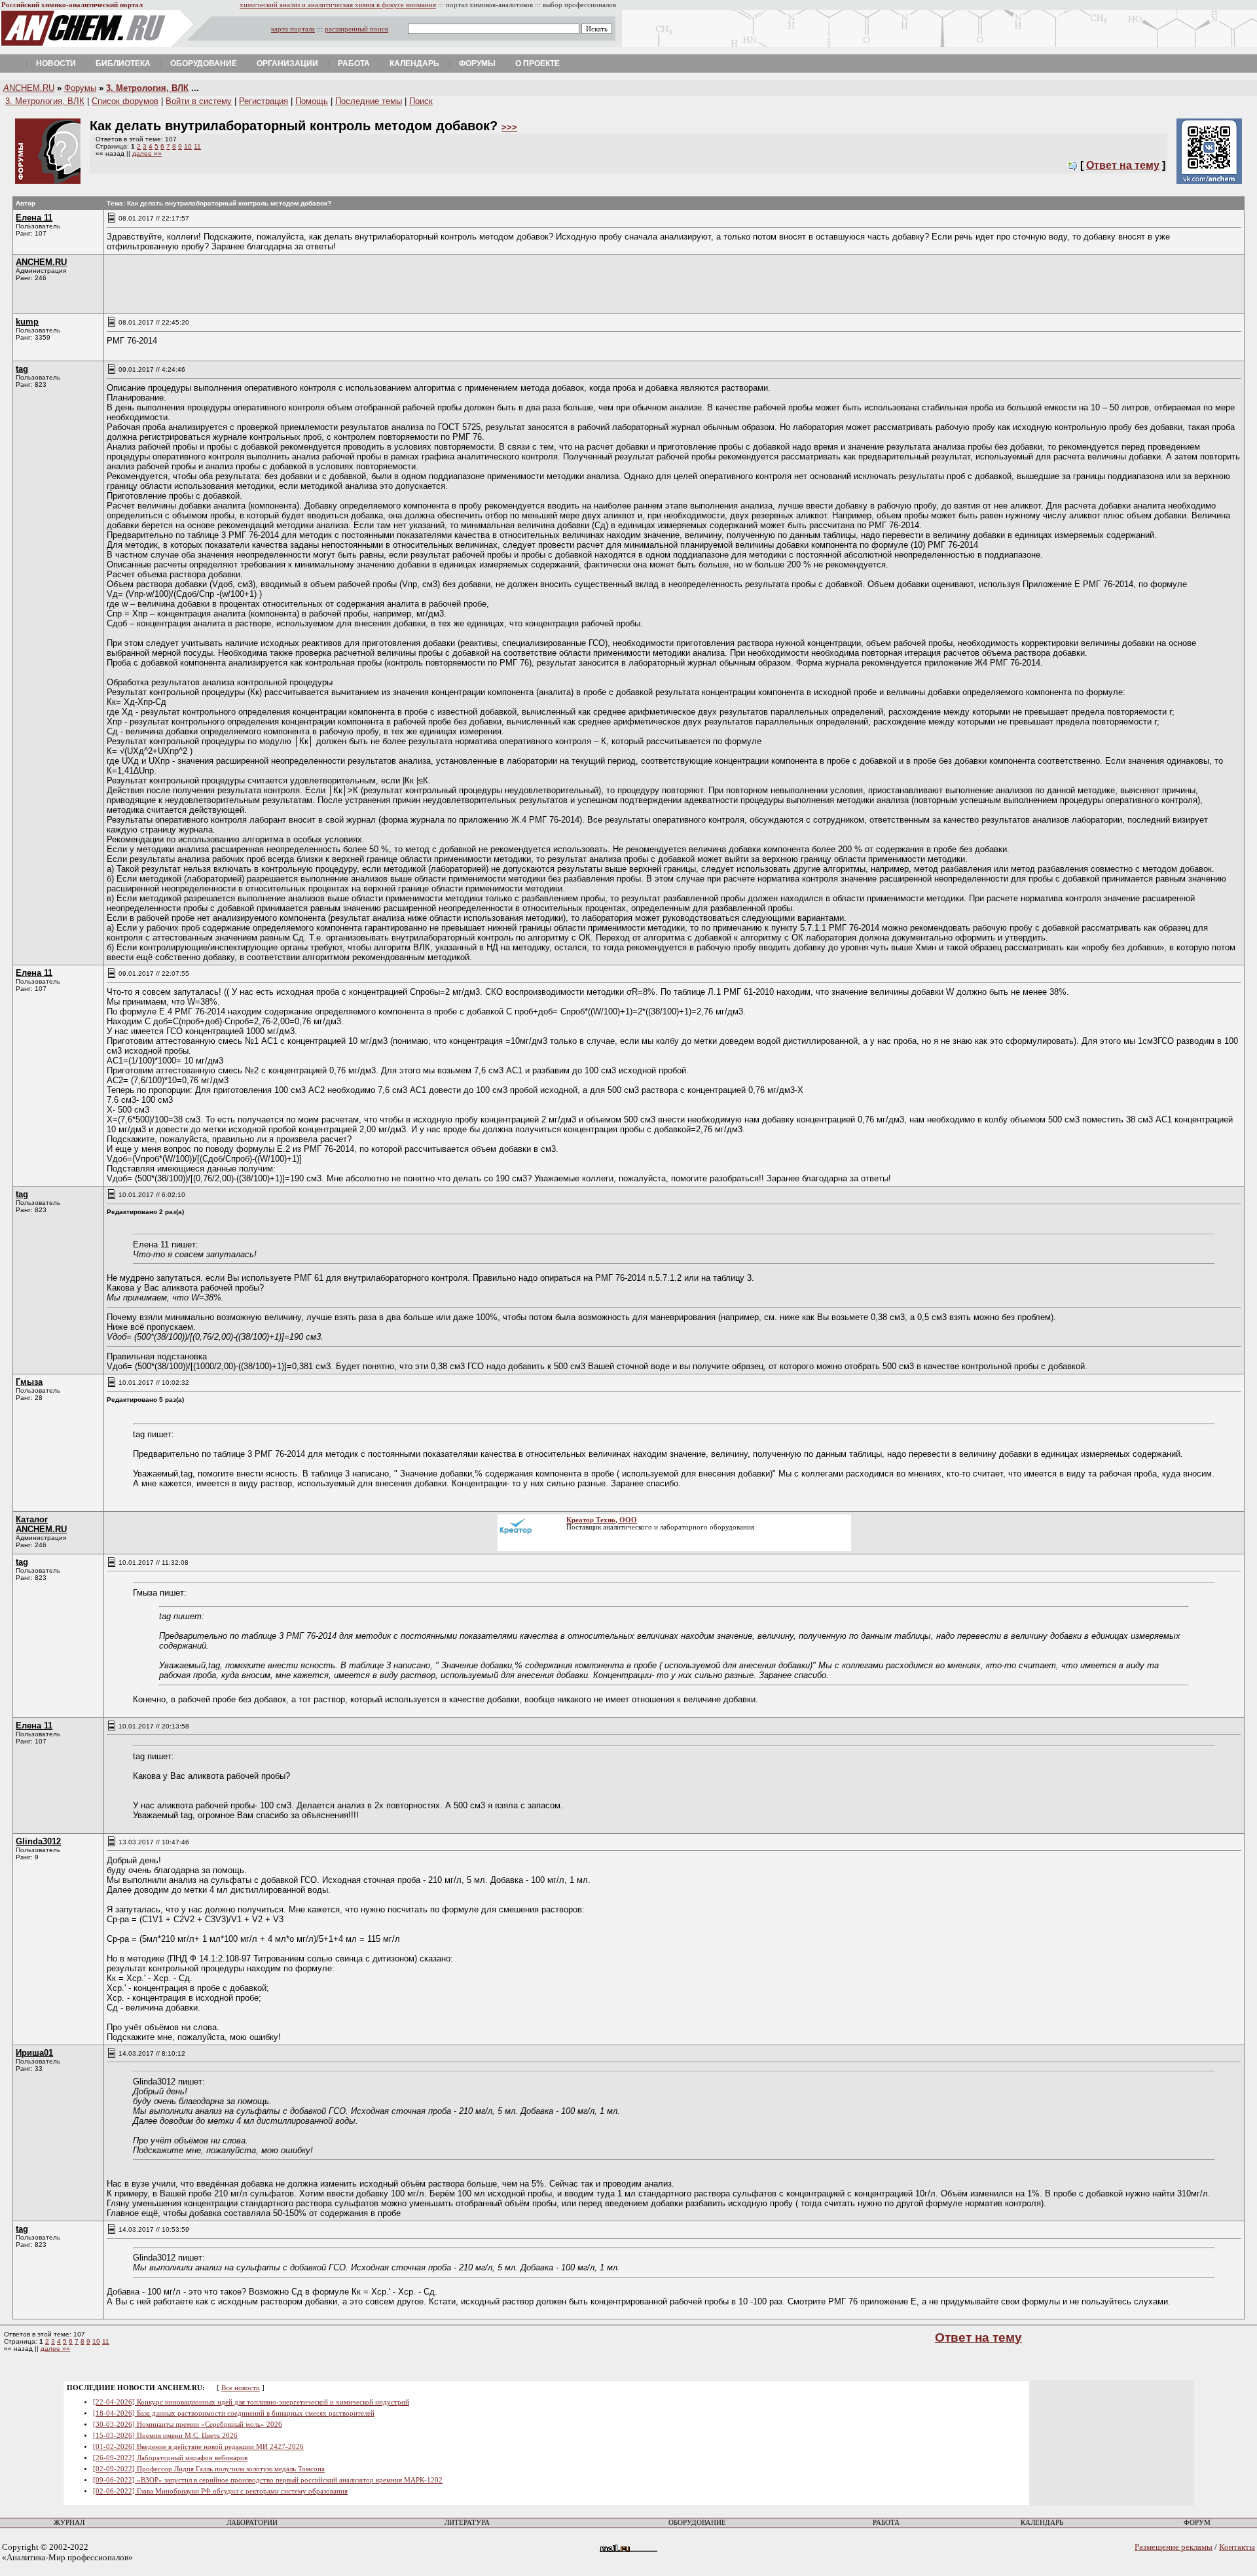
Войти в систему (199, 101)
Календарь (414, 63)
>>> (509, 127)
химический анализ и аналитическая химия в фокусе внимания (338, 5)
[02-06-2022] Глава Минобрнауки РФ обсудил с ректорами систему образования (220, 2491)
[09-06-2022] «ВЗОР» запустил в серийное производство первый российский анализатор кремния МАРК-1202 (268, 2480)
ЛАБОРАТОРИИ (252, 2523)
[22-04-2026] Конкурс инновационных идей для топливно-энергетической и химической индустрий (251, 2402)
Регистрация (264, 101)
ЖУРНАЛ (69, 2523)
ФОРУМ (1197, 2523)
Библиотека (123, 63)
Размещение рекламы (1174, 2547)
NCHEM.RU (29, 88)
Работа (354, 63)
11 (197, 146)
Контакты (1237, 2547)
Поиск (421, 101)
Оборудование (204, 63)
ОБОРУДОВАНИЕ (697, 2523)
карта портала (293, 29)
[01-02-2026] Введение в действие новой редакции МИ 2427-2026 (198, 2447)
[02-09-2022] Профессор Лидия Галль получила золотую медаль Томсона (209, 2469)
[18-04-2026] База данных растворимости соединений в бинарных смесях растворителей (234, 2413)
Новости (56, 63)
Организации (287, 63)
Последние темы (369, 101)
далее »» (147, 153)
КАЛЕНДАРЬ (1042, 2523)
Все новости (241, 2388)
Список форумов (125, 101)
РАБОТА (886, 2523)
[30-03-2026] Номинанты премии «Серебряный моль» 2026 (188, 2424)
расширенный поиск (356, 29)
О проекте (537, 63)
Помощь (312, 101)
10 (188, 146)
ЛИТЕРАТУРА (467, 2523)
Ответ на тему (1123, 165)
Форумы (477, 63)
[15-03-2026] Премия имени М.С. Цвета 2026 (165, 2436)
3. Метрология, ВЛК (147, 88)
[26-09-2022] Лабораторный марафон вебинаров (170, 2458)
